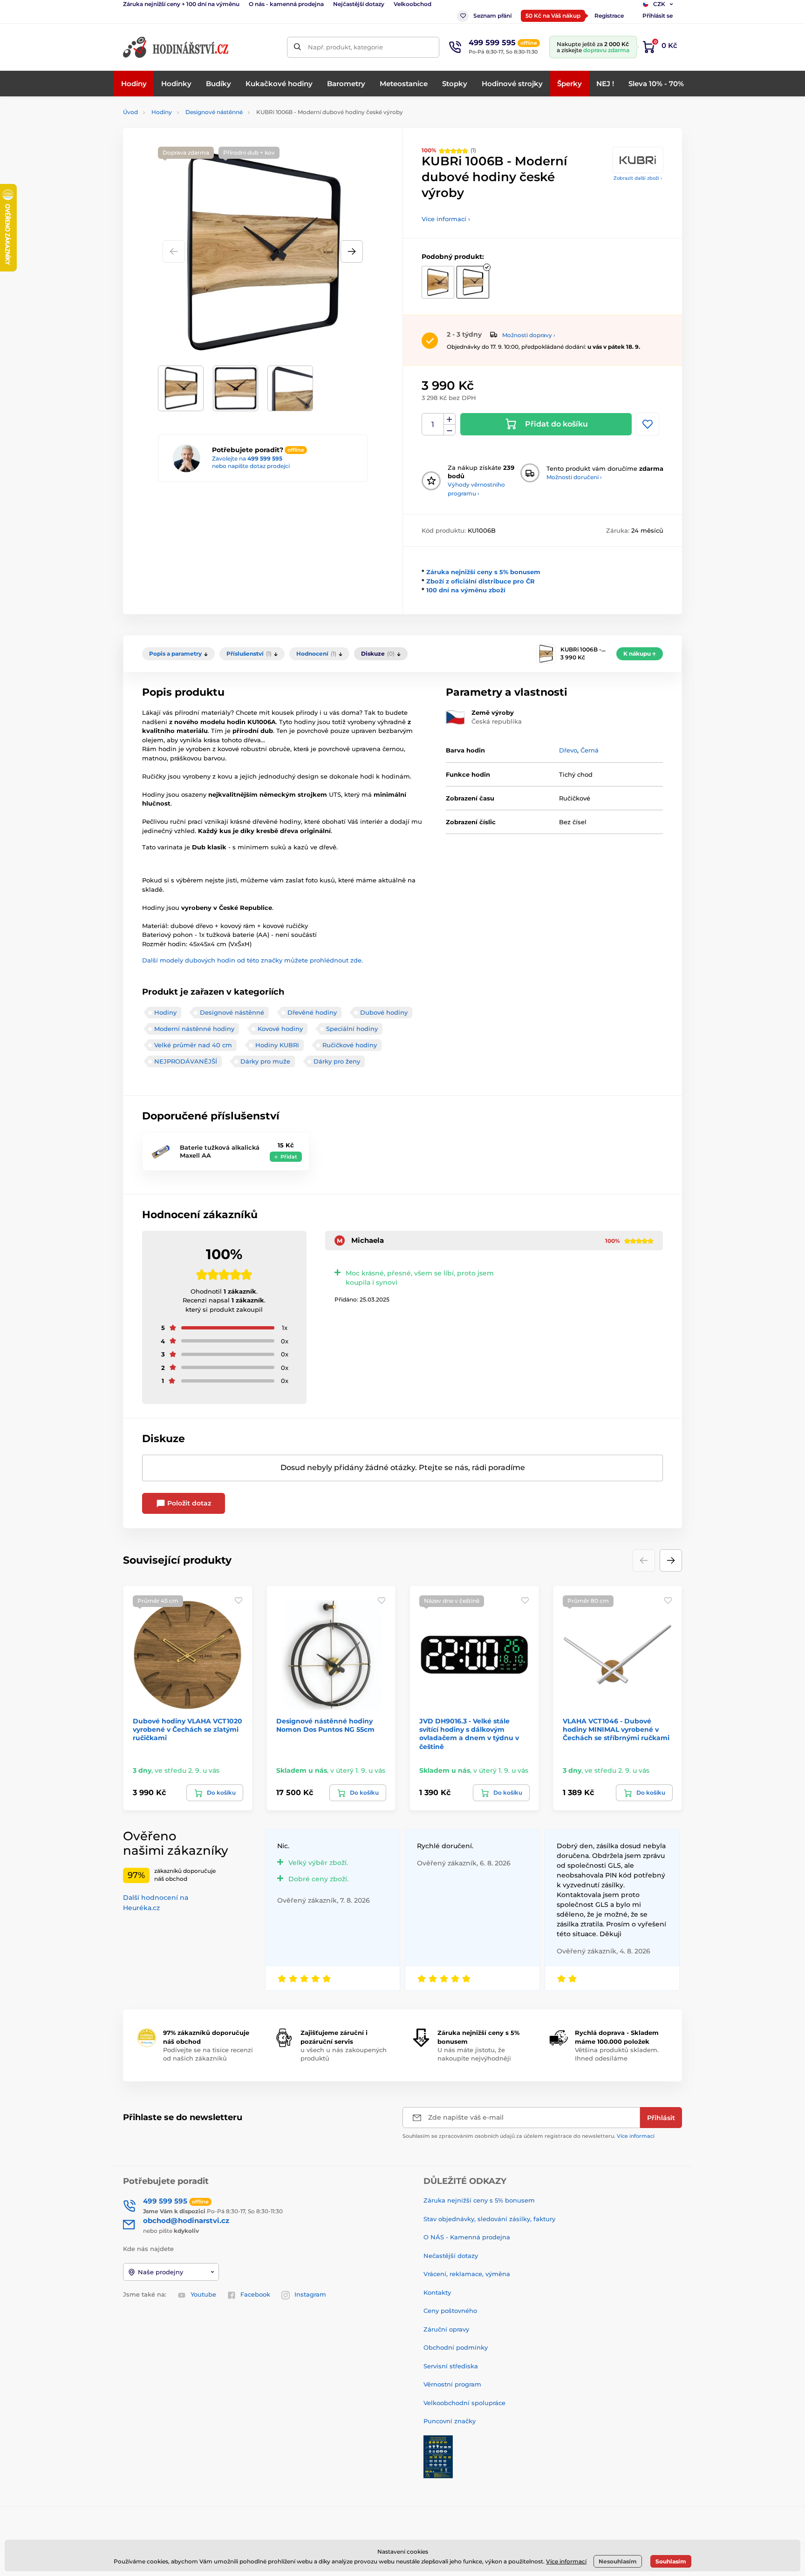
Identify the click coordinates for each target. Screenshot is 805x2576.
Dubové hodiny (384, 1012)
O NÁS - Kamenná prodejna (467, 2237)
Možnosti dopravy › (529, 335)
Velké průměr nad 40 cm (193, 1045)
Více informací (636, 2136)
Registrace (609, 16)
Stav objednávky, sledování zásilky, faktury (489, 2219)
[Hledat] (297, 47)
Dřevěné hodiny (312, 1012)
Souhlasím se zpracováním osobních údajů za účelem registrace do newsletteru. (529, 2136)
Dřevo (568, 750)
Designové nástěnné (214, 112)
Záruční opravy (446, 2329)
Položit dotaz (188, 1503)
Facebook (255, 2294)
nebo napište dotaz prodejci (251, 466)
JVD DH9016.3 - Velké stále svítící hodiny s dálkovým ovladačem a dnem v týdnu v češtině (469, 1734)
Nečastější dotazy (451, 2256)
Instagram (310, 2294)
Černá (590, 750)
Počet (433, 424)
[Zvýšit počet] (450, 419)
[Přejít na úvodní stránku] (177, 47)
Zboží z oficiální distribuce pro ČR (481, 581)
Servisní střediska (451, 2366)
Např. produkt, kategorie (345, 47)
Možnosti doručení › (574, 477)
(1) (449, 150)
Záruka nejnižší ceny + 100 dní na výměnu (181, 4)
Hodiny (162, 112)
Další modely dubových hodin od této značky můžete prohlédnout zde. (252, 960)
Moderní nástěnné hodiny (194, 1029)
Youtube (203, 2294)
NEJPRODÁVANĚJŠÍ (186, 1061)
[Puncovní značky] (438, 2456)
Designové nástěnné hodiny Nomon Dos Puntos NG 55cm (325, 1725)
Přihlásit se (658, 16)
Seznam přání (492, 16)
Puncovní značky (450, 2421)
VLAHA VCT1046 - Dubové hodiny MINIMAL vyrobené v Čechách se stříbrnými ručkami (616, 1729)
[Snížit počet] (450, 430)
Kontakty (437, 2292)
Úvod (130, 112)
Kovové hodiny (280, 1029)
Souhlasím (671, 2561)
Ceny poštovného (450, 2311)
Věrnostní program (452, 2384)
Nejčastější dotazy (359, 4)
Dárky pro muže (265, 1061)
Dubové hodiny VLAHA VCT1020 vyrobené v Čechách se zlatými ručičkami (188, 1729)
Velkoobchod (413, 4)
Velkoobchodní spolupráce (464, 2403)
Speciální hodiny (352, 1029)
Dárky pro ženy (337, 1061)
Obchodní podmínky (456, 2347)
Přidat (289, 1157)
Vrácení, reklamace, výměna (467, 2274)
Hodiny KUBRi (277, 1045)
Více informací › (446, 219)
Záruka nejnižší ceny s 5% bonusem (483, 572)
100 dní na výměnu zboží (466, 590)
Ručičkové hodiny (350, 1045)
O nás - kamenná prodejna (286, 4)
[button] (352, 251)
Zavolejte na (247, 458)
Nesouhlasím (618, 2561)
